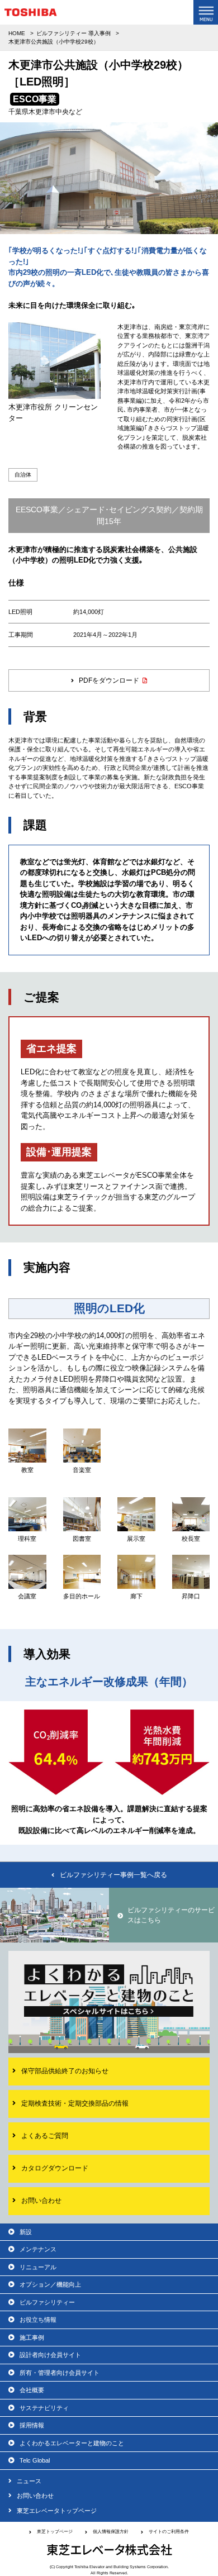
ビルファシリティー (47, 2302)
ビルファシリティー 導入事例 (74, 33)
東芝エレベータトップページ (57, 2511)
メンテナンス (38, 2249)
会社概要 (32, 2390)
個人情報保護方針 (111, 2532)
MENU (206, 12)
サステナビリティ (44, 2408)
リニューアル (38, 2267)
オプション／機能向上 (50, 2284)
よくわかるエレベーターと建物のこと (72, 2443)
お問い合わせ (35, 2496)
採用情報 (32, 2425)
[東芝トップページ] (31, 15)
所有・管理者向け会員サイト (60, 2373)
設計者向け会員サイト (50, 2355)
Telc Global (35, 2460)
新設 (26, 2232)
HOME (17, 33)
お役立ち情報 (38, 2320)
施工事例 (32, 2337)
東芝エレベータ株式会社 (109, 2550)
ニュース (29, 2481)
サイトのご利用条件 (169, 2532)
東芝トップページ (55, 2532)
